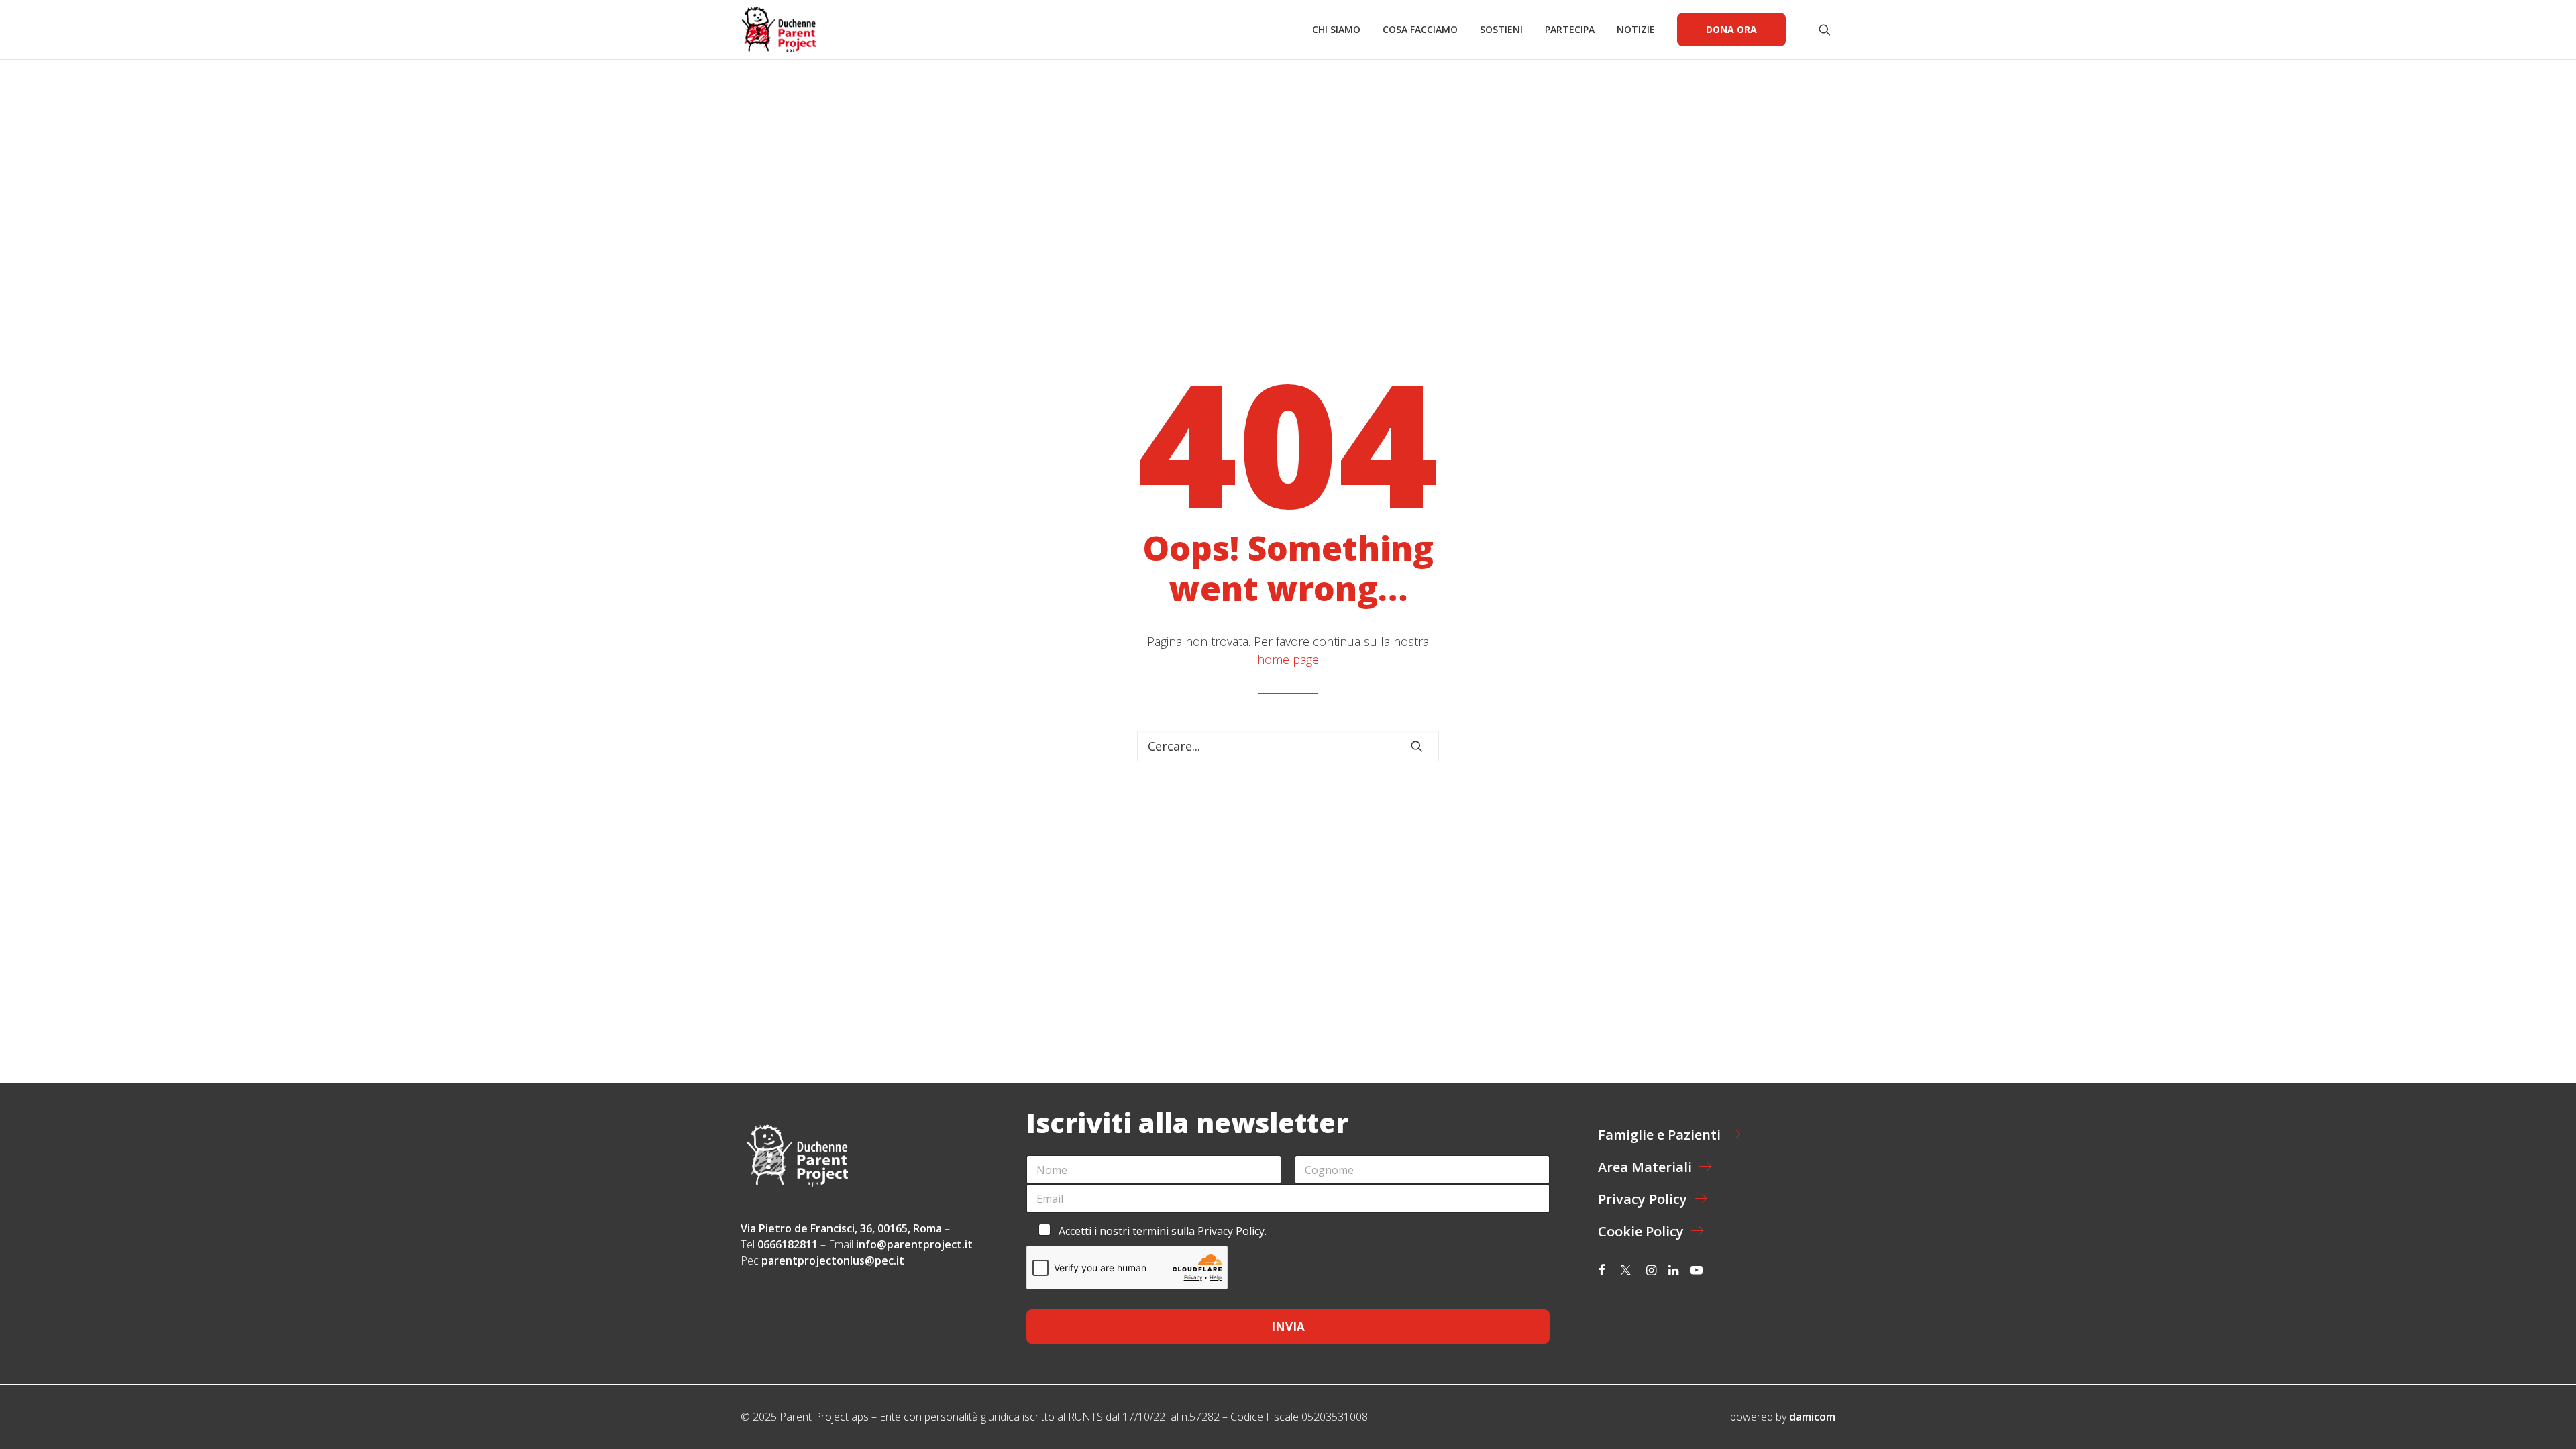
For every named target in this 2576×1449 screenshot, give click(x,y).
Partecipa (1570, 29)
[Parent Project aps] (779, 30)
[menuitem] (1336, 30)
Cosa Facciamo (1420, 29)
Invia (1288, 1327)
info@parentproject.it (914, 1244)
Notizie (1636, 29)
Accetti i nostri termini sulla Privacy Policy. (1163, 1231)
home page (1288, 659)
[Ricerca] (1288, 746)
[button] (1827, 30)
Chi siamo (1336, 29)
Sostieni (1501, 29)
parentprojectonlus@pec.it (834, 1260)
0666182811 (788, 1244)
